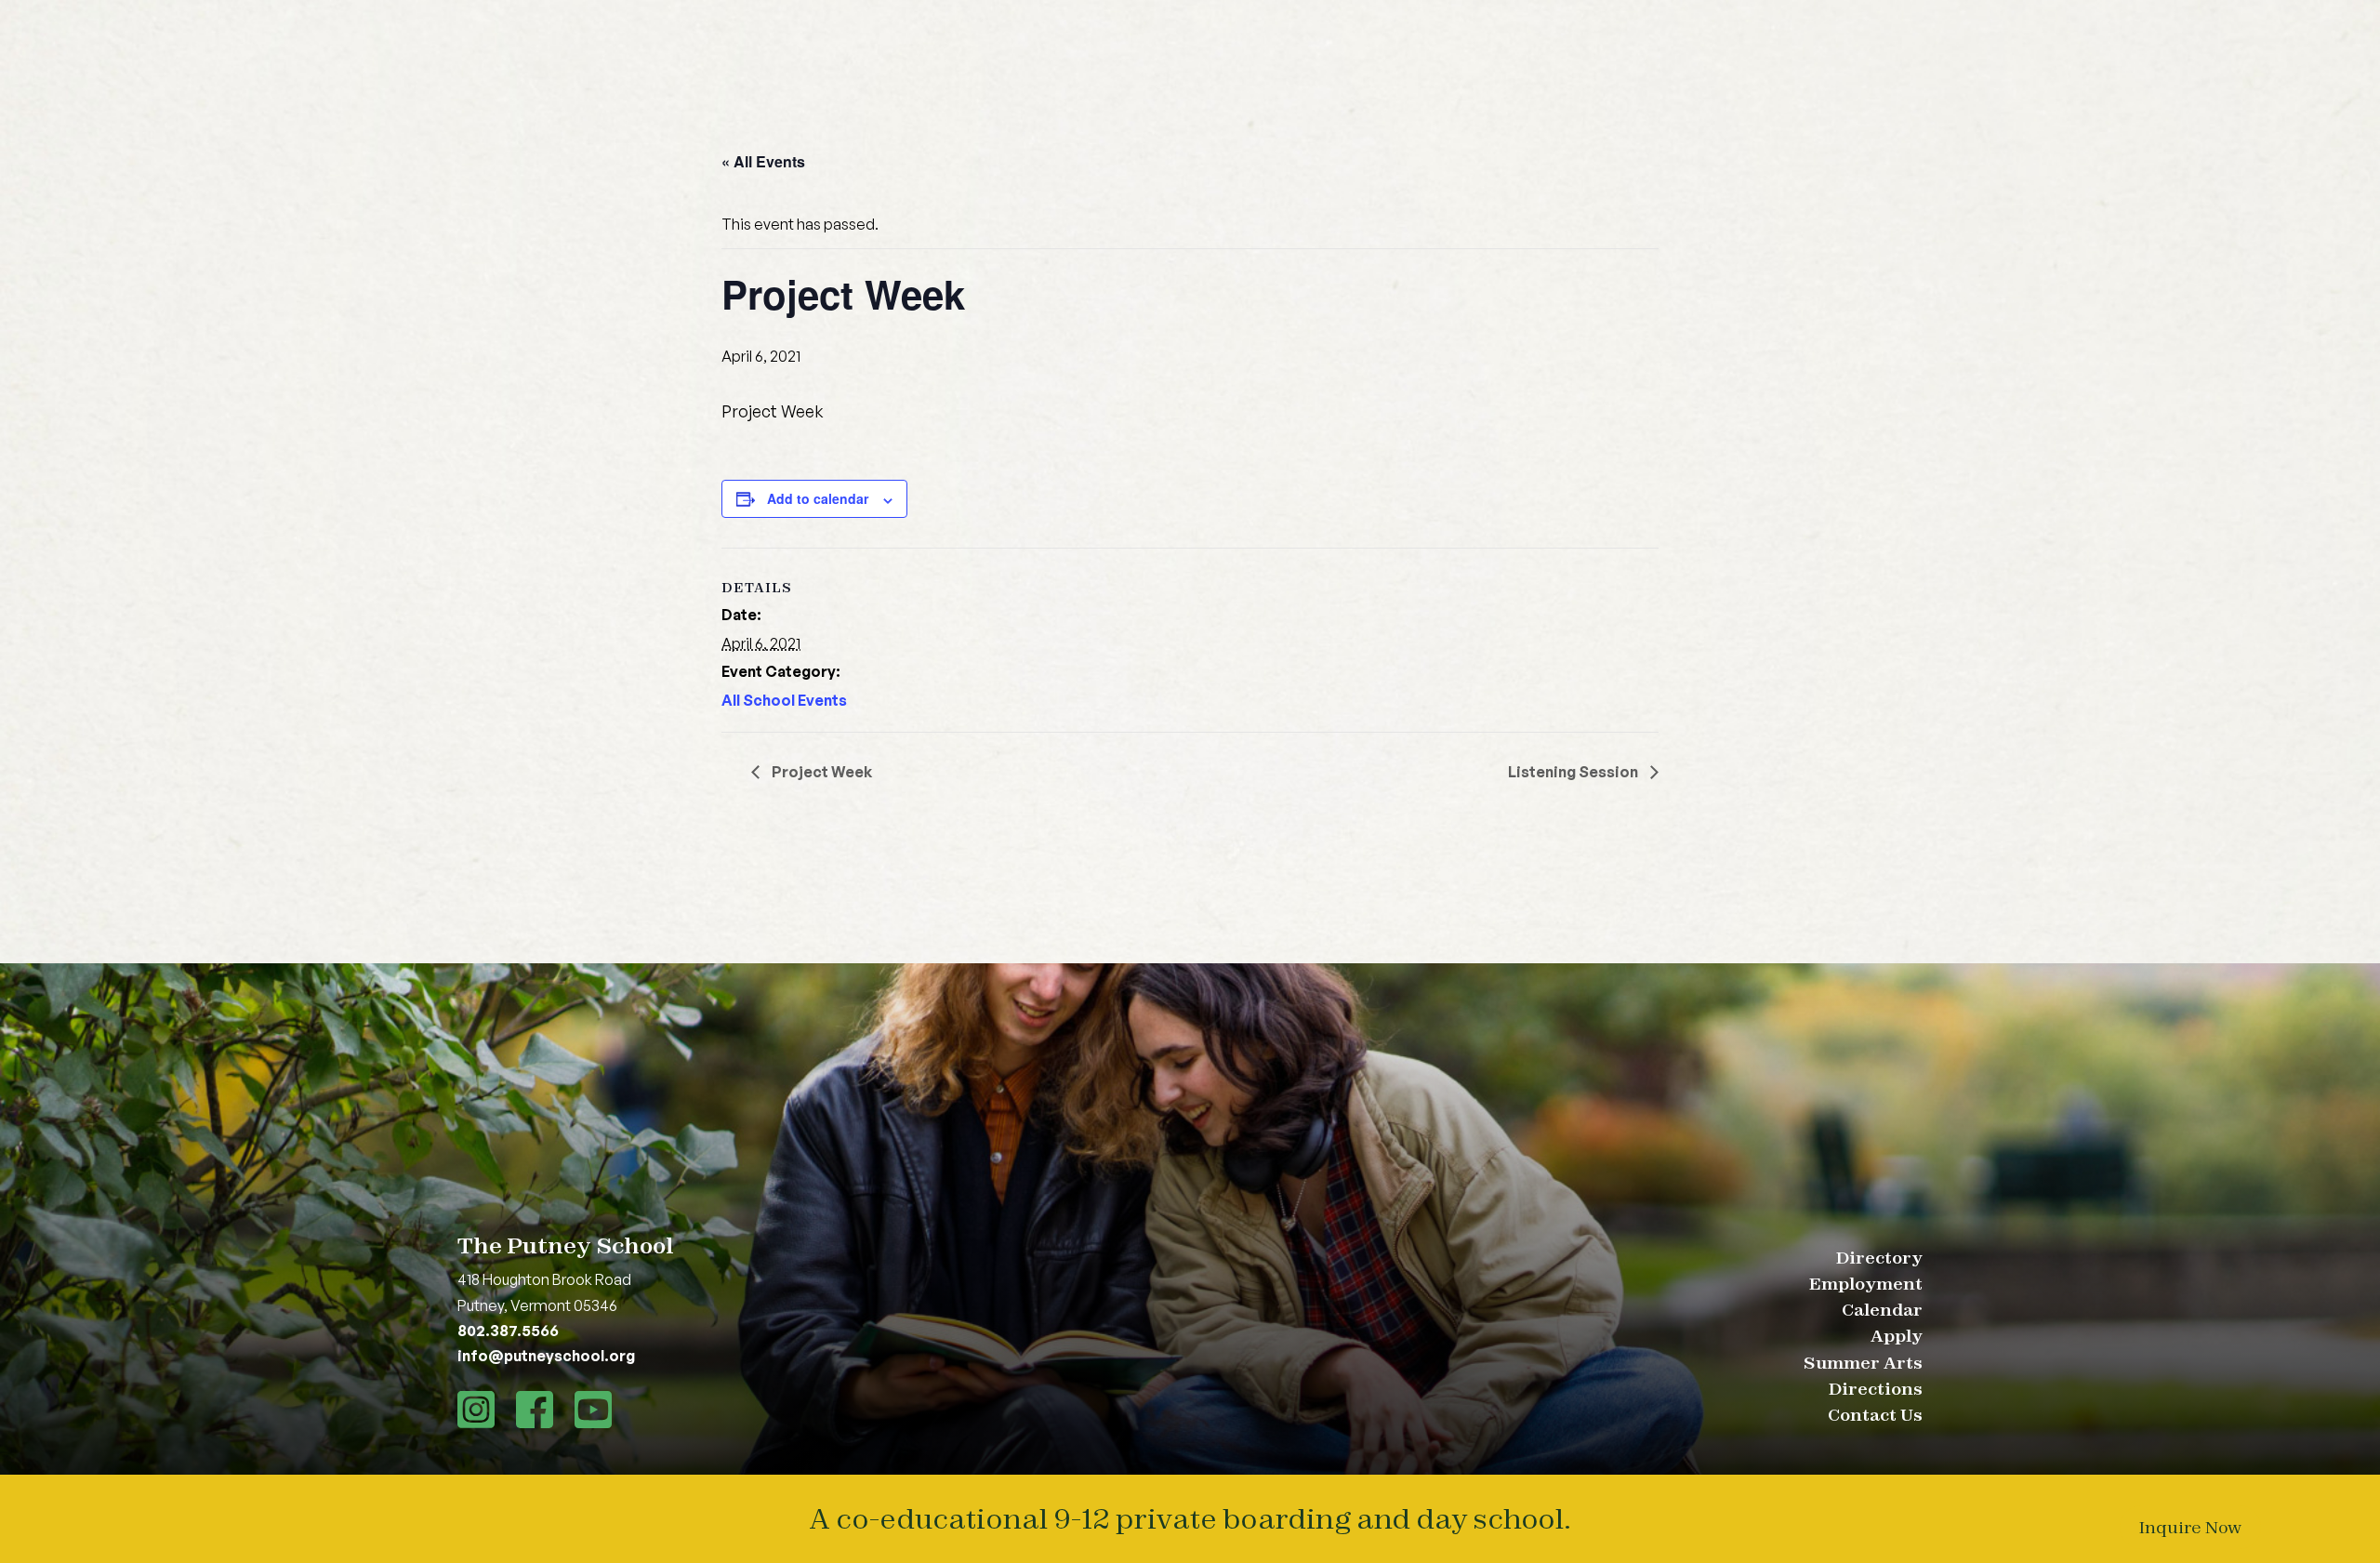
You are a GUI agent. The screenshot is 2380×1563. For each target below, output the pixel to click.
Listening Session (1574, 772)
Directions (1876, 1389)
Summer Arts (1863, 1363)
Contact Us (1875, 1415)
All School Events (784, 700)
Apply (1897, 1336)
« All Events (763, 161)
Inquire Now (2190, 1527)
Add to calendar (818, 498)
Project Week (820, 772)
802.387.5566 (508, 1331)
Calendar (1882, 1310)
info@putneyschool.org (546, 1356)
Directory (1879, 1258)
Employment (1866, 1284)
